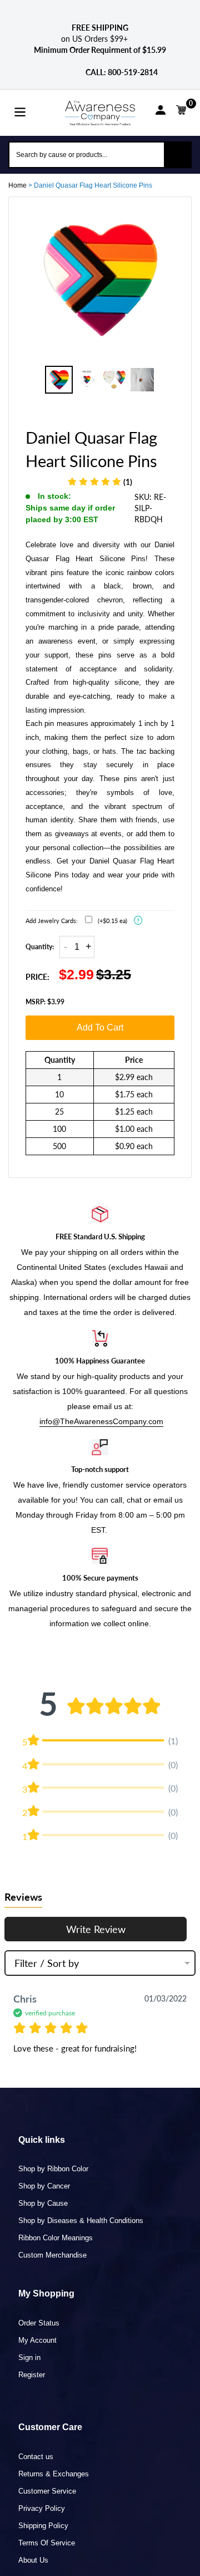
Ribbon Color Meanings (56, 2238)
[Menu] (20, 111)
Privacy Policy (42, 2508)
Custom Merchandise (52, 2255)
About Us (33, 2560)
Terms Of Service (47, 2543)
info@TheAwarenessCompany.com (101, 1421)
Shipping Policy (43, 2526)
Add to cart (100, 1027)
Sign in (29, 2357)
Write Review (96, 1929)
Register (32, 2375)
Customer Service (47, 2491)
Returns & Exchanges (54, 2474)
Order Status (39, 2323)
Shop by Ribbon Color (53, 2169)
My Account (37, 2340)
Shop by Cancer (44, 2186)
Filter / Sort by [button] (47, 1963)
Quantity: (40, 947)
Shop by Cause (43, 2203)
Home (17, 185)
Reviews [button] (23, 1897)
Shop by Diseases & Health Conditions (81, 2221)
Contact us (36, 2457)
